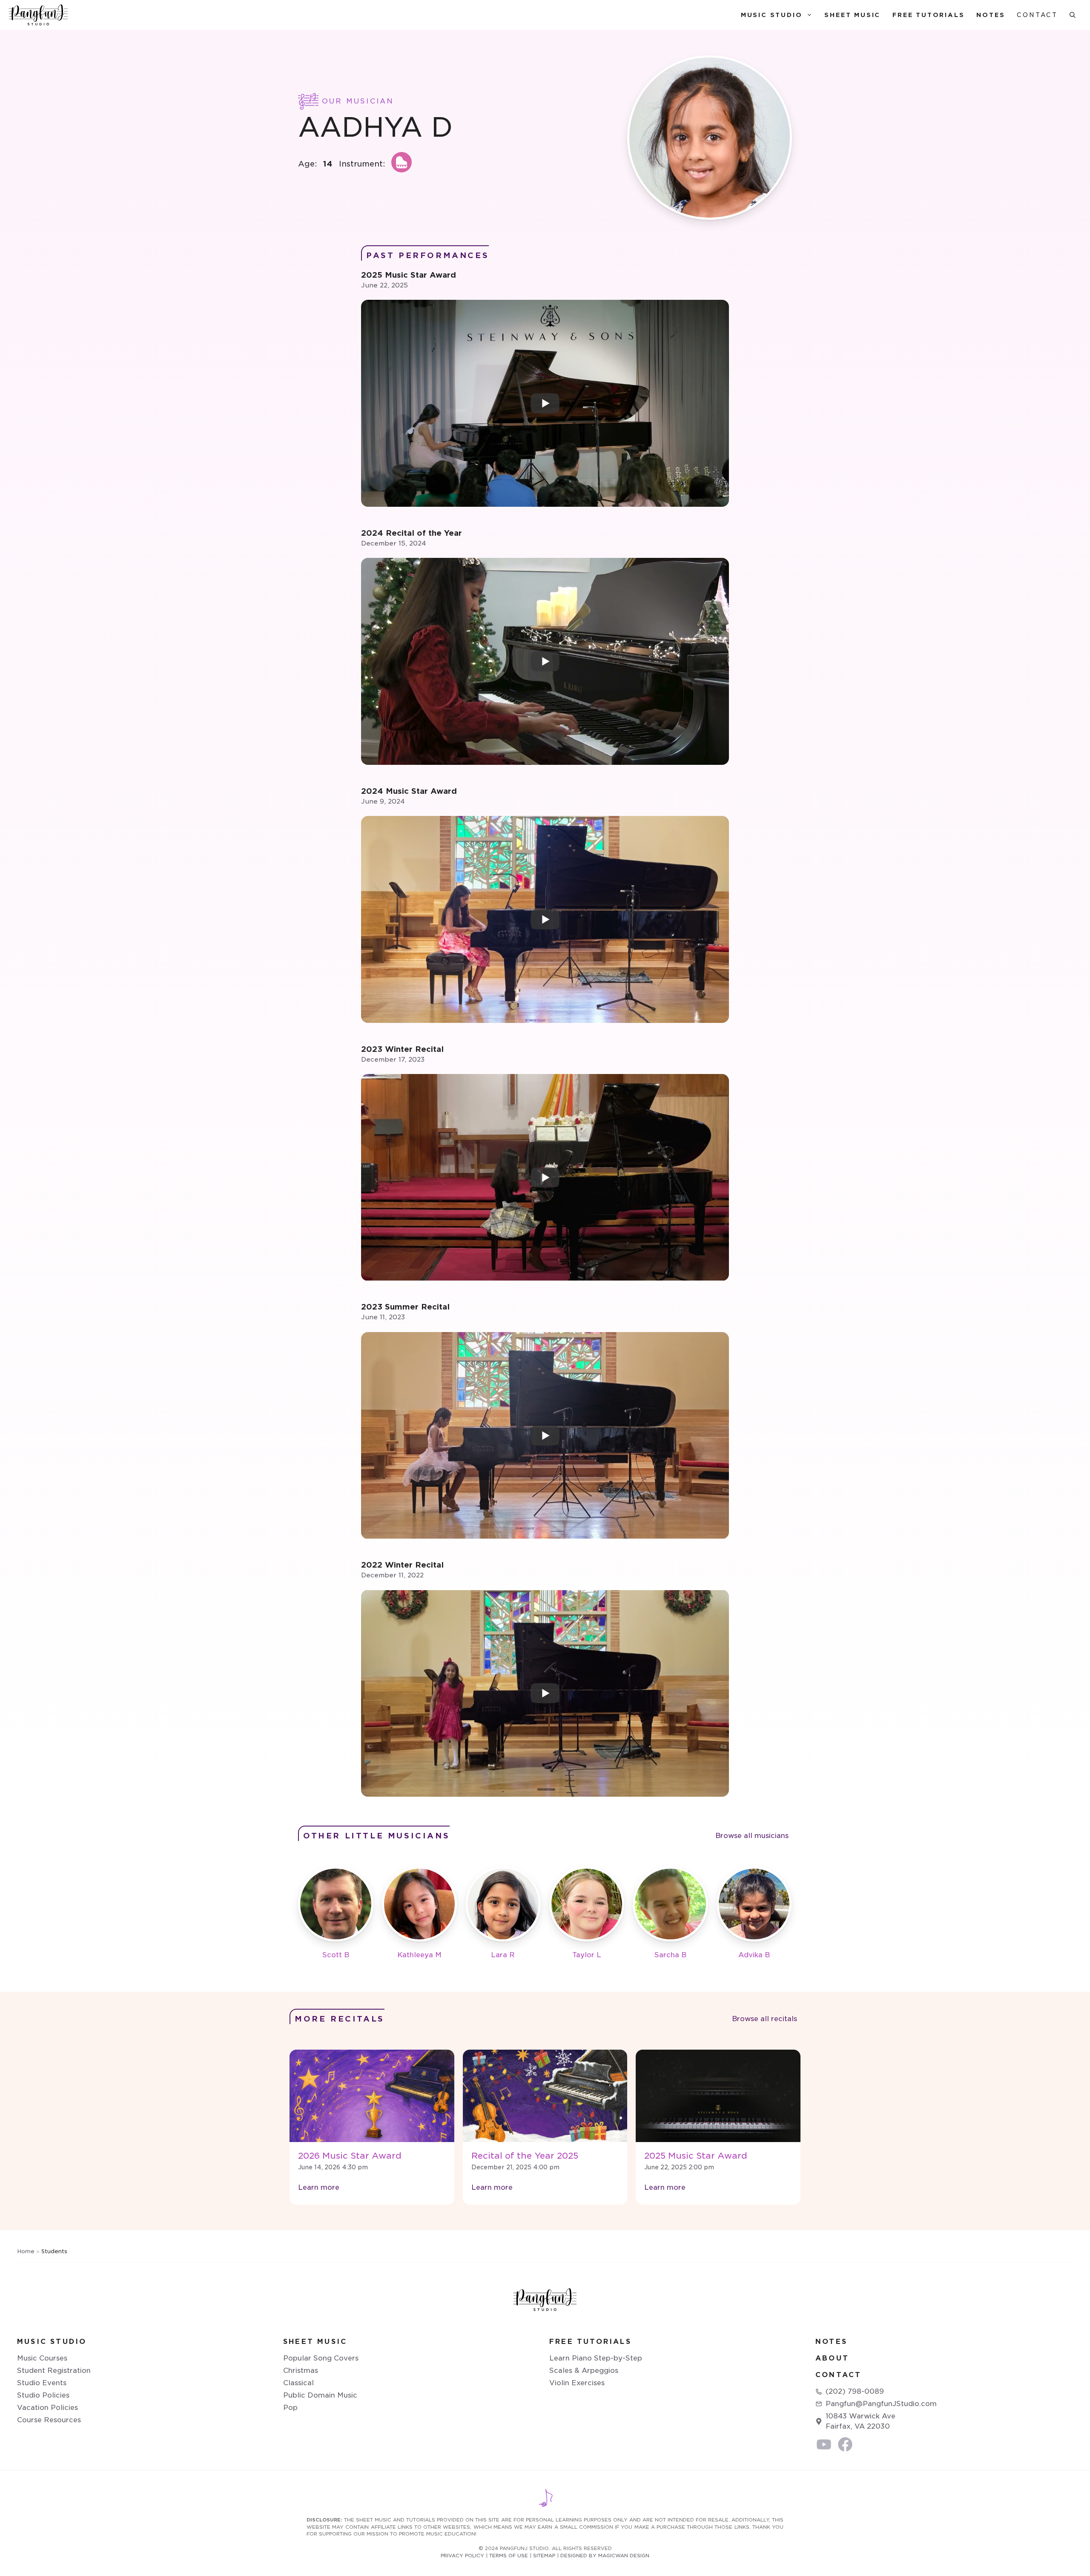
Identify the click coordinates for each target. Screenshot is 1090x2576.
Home (26, 2251)
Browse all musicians (752, 1836)
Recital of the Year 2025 (525, 2156)
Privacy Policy (462, 2556)
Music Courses (42, 2358)
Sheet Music (852, 15)
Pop (290, 2408)
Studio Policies (43, 2395)
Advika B (754, 1955)
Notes (991, 15)
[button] (1073, 15)
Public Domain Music (320, 2395)
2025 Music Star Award (696, 2156)
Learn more (319, 2187)
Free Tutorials (928, 15)
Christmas (301, 2371)
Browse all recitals (764, 2019)
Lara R (503, 1955)
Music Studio (772, 15)
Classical (298, 2383)
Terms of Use (509, 2556)
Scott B (336, 1955)
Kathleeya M (419, 1955)
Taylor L (587, 1955)
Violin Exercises (577, 2383)
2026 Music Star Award (350, 2156)
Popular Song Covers (321, 2358)
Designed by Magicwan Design (605, 2556)
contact (838, 2375)
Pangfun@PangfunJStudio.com (881, 2404)
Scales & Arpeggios (584, 2371)
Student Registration (54, 2371)
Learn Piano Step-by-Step (596, 2358)
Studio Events (42, 2383)
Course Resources (49, 2420)
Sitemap (544, 2556)
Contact (1037, 15)
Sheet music (315, 2342)
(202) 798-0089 (855, 2391)
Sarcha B (670, 1955)
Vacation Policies (47, 2408)
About (832, 2358)
